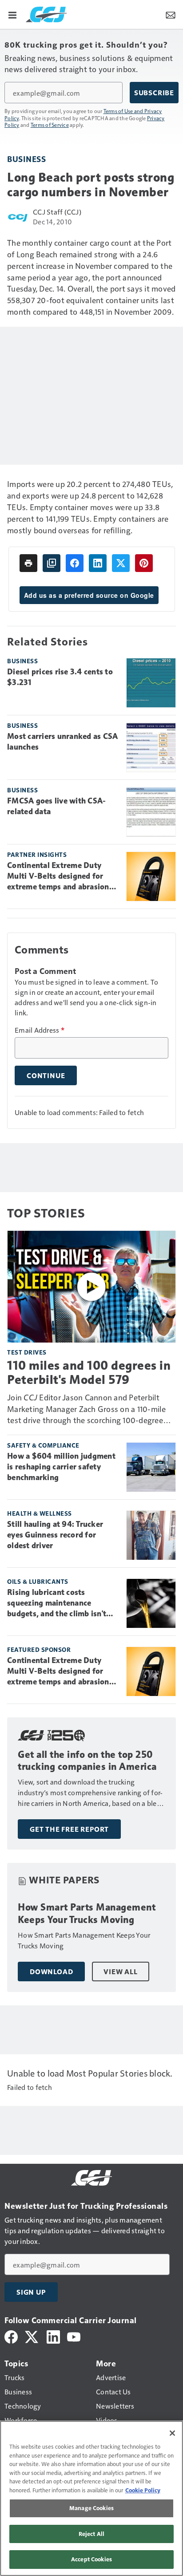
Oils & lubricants (38, 1581)
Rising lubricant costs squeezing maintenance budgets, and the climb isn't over (57, 1603)
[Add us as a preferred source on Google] (52, 563)
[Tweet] (121, 563)
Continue (46, 1075)
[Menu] (12, 14)
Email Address (40, 1030)
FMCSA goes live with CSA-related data (56, 806)
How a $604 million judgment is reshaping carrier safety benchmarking (61, 1467)
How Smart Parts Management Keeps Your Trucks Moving (87, 1913)
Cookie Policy (143, 2490)
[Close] (172, 2433)
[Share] (75, 563)
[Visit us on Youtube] (74, 2336)
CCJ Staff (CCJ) (57, 212)
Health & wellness (40, 1513)
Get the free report (69, 1829)
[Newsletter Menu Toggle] (171, 14)
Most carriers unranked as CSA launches (62, 742)
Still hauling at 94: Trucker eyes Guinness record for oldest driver (55, 1535)
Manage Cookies (91, 2508)
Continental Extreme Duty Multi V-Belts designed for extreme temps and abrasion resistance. (58, 876)
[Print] (28, 563)
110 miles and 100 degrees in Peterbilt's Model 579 (89, 1372)
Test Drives (27, 1352)
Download (51, 1972)
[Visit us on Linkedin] (53, 2336)
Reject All (91, 2534)
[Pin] (144, 563)
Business (26, 159)
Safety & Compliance (43, 1445)
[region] (91, 2498)
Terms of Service (50, 125)
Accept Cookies (91, 2559)
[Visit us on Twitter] (32, 2336)
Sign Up (31, 2292)
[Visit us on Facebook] (11, 2336)
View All (120, 1972)
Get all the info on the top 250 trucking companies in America (87, 1761)
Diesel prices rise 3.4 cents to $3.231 (60, 677)
